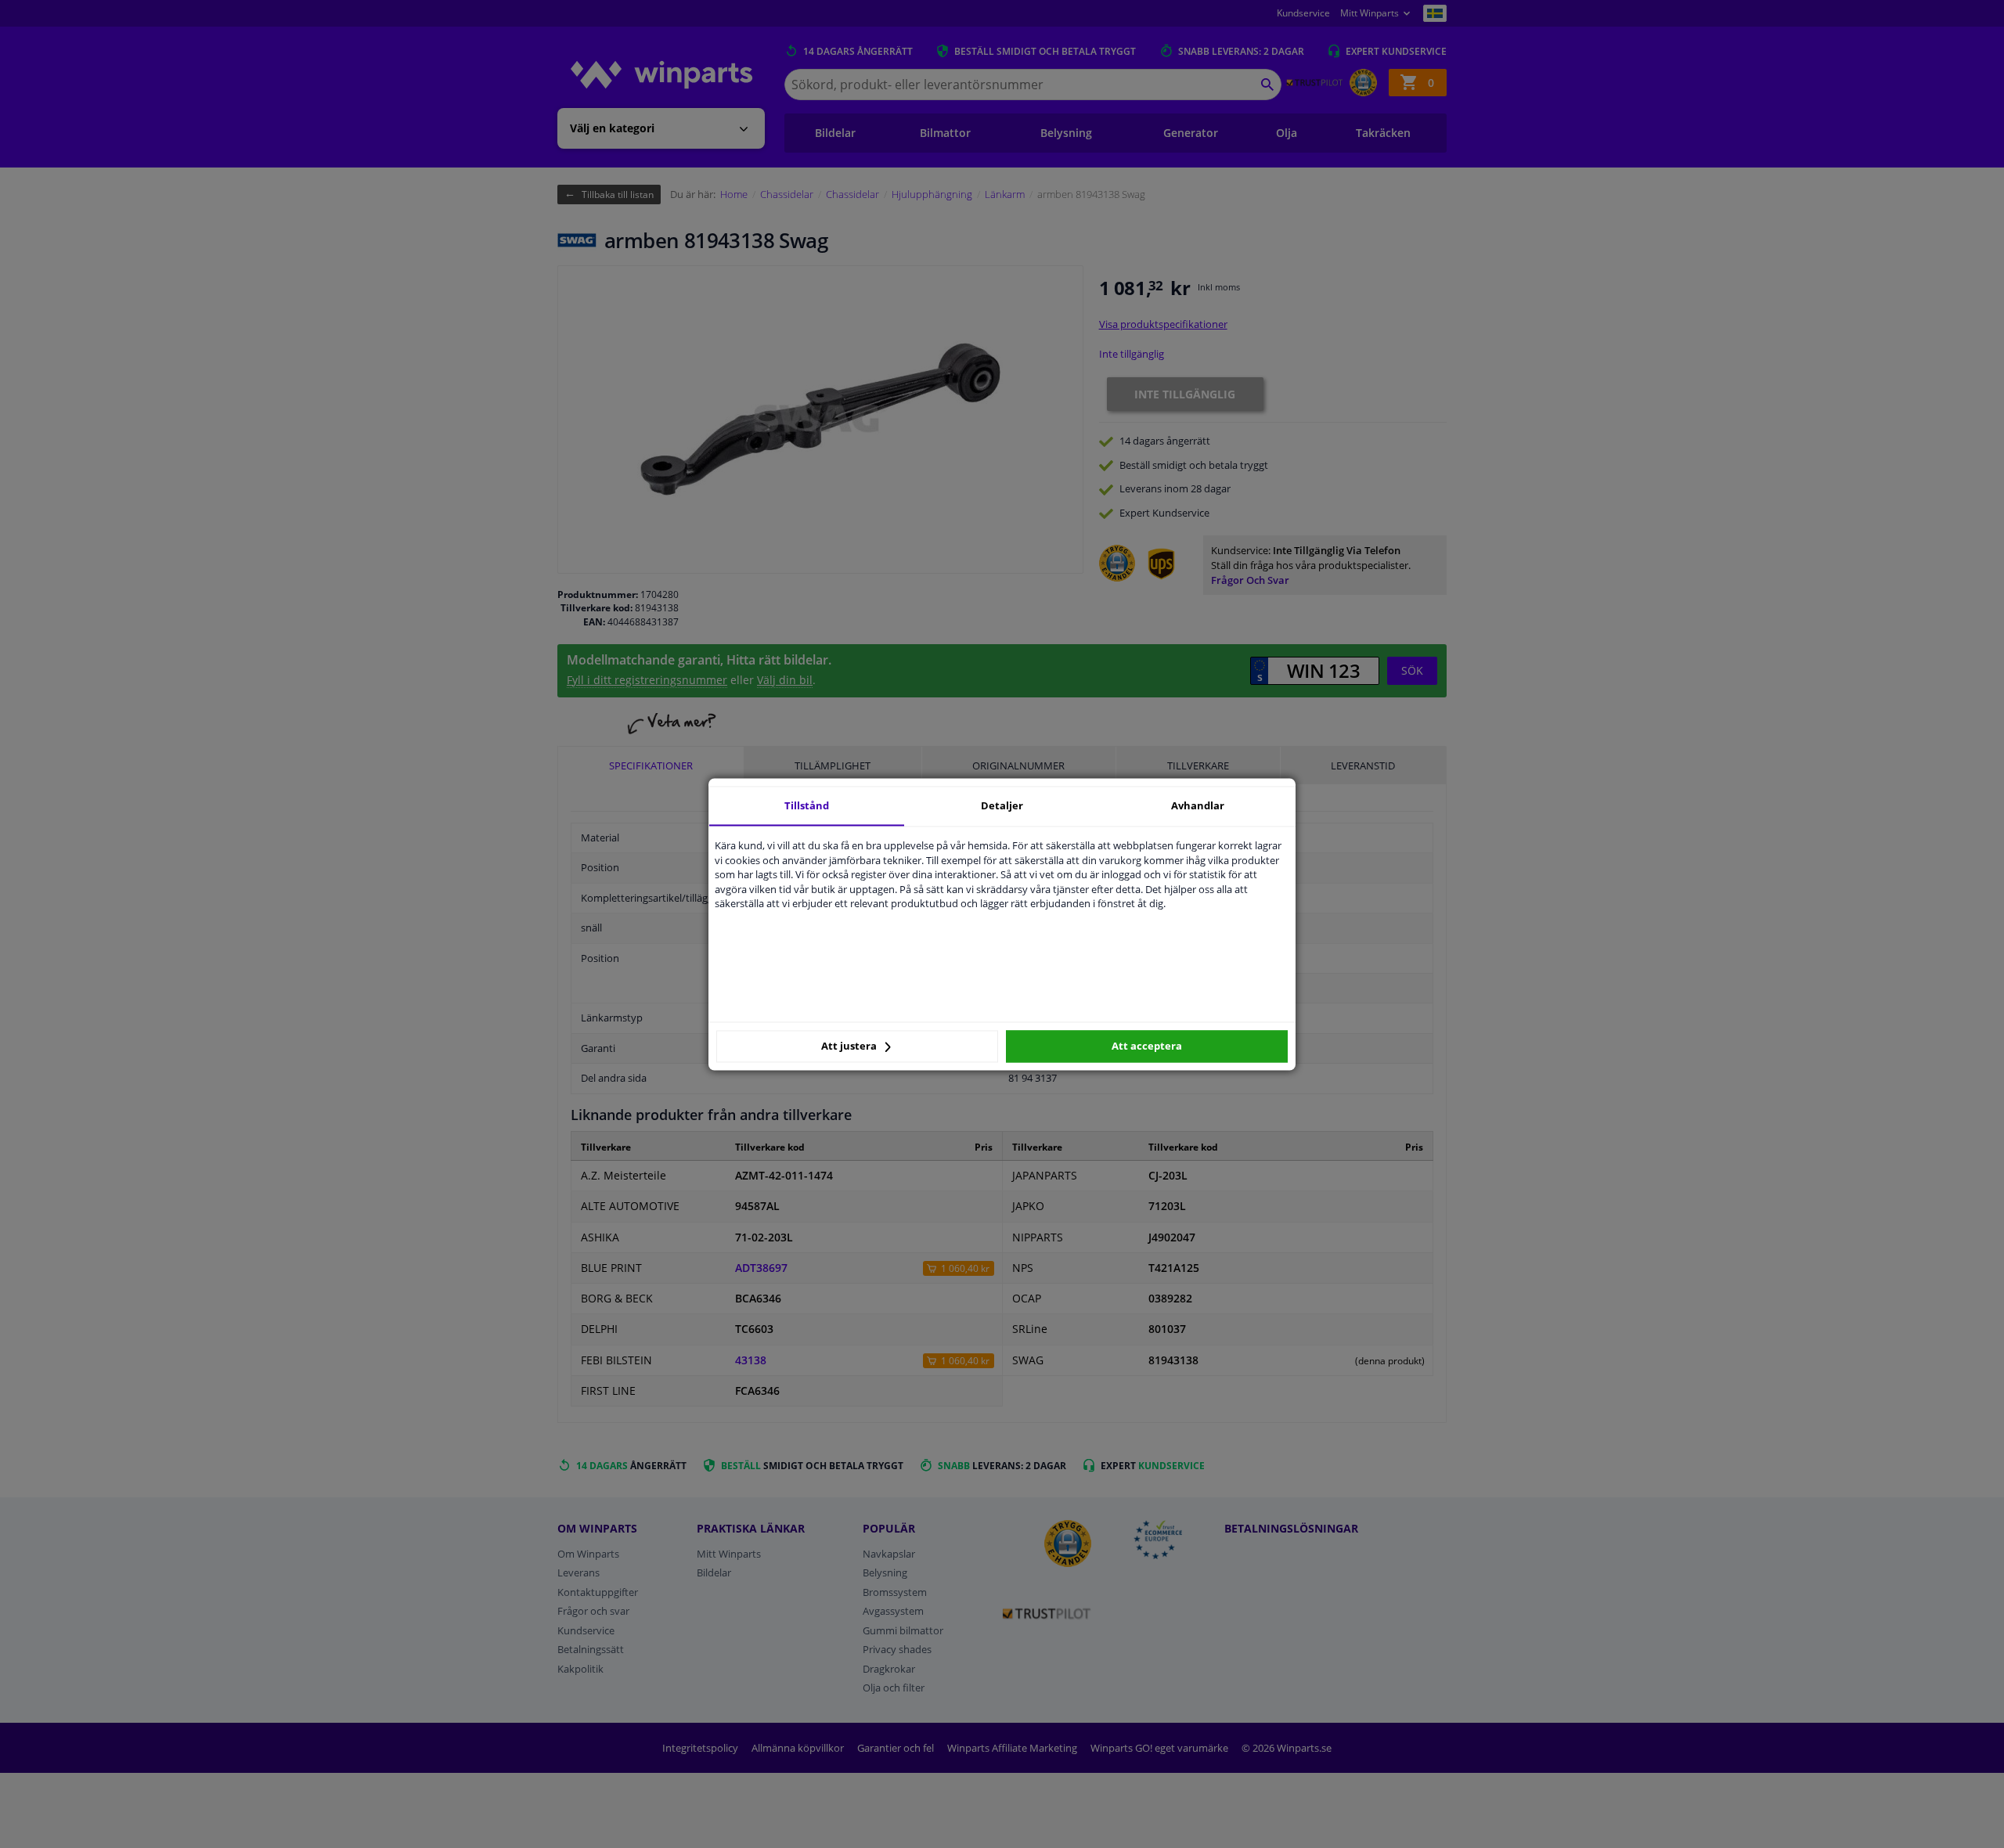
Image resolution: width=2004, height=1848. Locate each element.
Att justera (850, 1046)
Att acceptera (1147, 1046)
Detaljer (1002, 805)
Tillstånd (807, 805)
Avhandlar (1198, 805)
